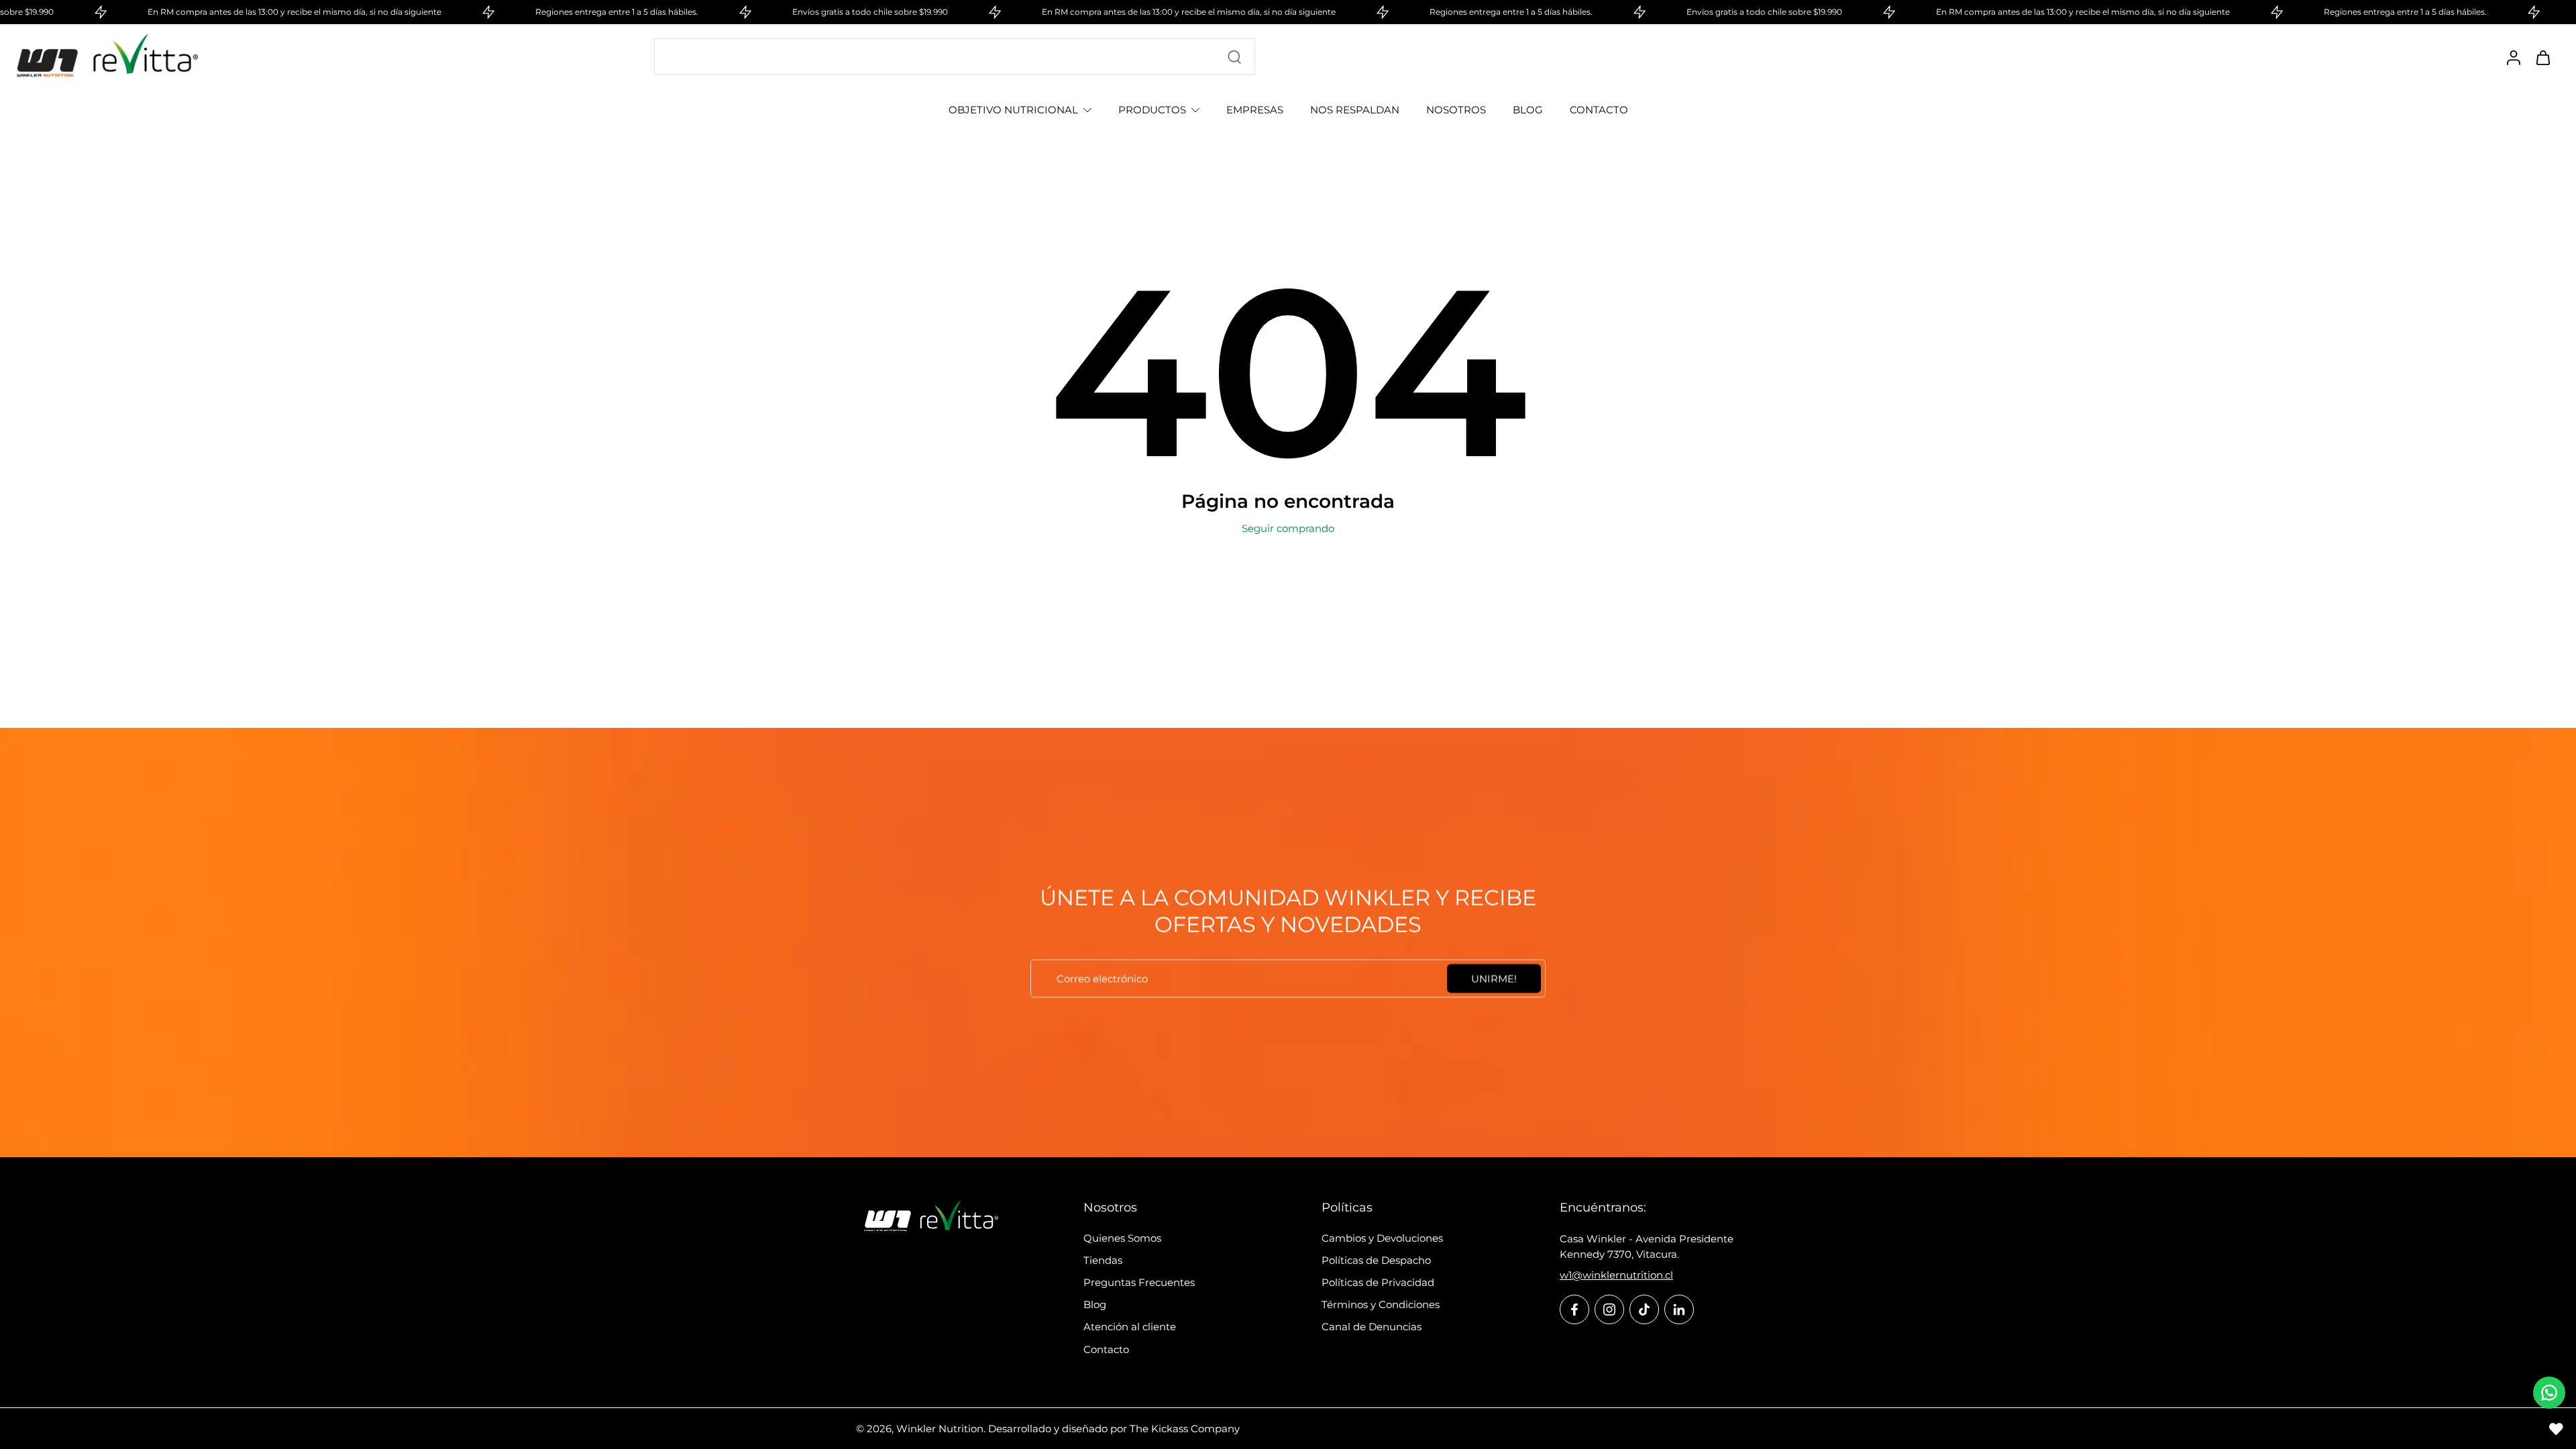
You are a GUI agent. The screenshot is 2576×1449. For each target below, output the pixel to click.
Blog (1095, 1304)
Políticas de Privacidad (1378, 1282)
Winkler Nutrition (940, 1429)
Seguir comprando (1288, 528)
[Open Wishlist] (2556, 1429)
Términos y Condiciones (1381, 1304)
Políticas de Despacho (1376, 1260)
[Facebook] (1574, 1309)
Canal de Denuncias (1372, 1327)
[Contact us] (2549, 1393)
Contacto (1106, 1349)
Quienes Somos (1122, 1238)
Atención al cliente (1130, 1327)
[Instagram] (1609, 1309)
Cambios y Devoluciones (1382, 1238)
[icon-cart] (2542, 57)
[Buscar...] (1234, 57)
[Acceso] (2513, 57)
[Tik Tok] (1644, 1309)
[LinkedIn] (1679, 1309)
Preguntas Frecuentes (1139, 1282)
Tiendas (1103, 1260)
